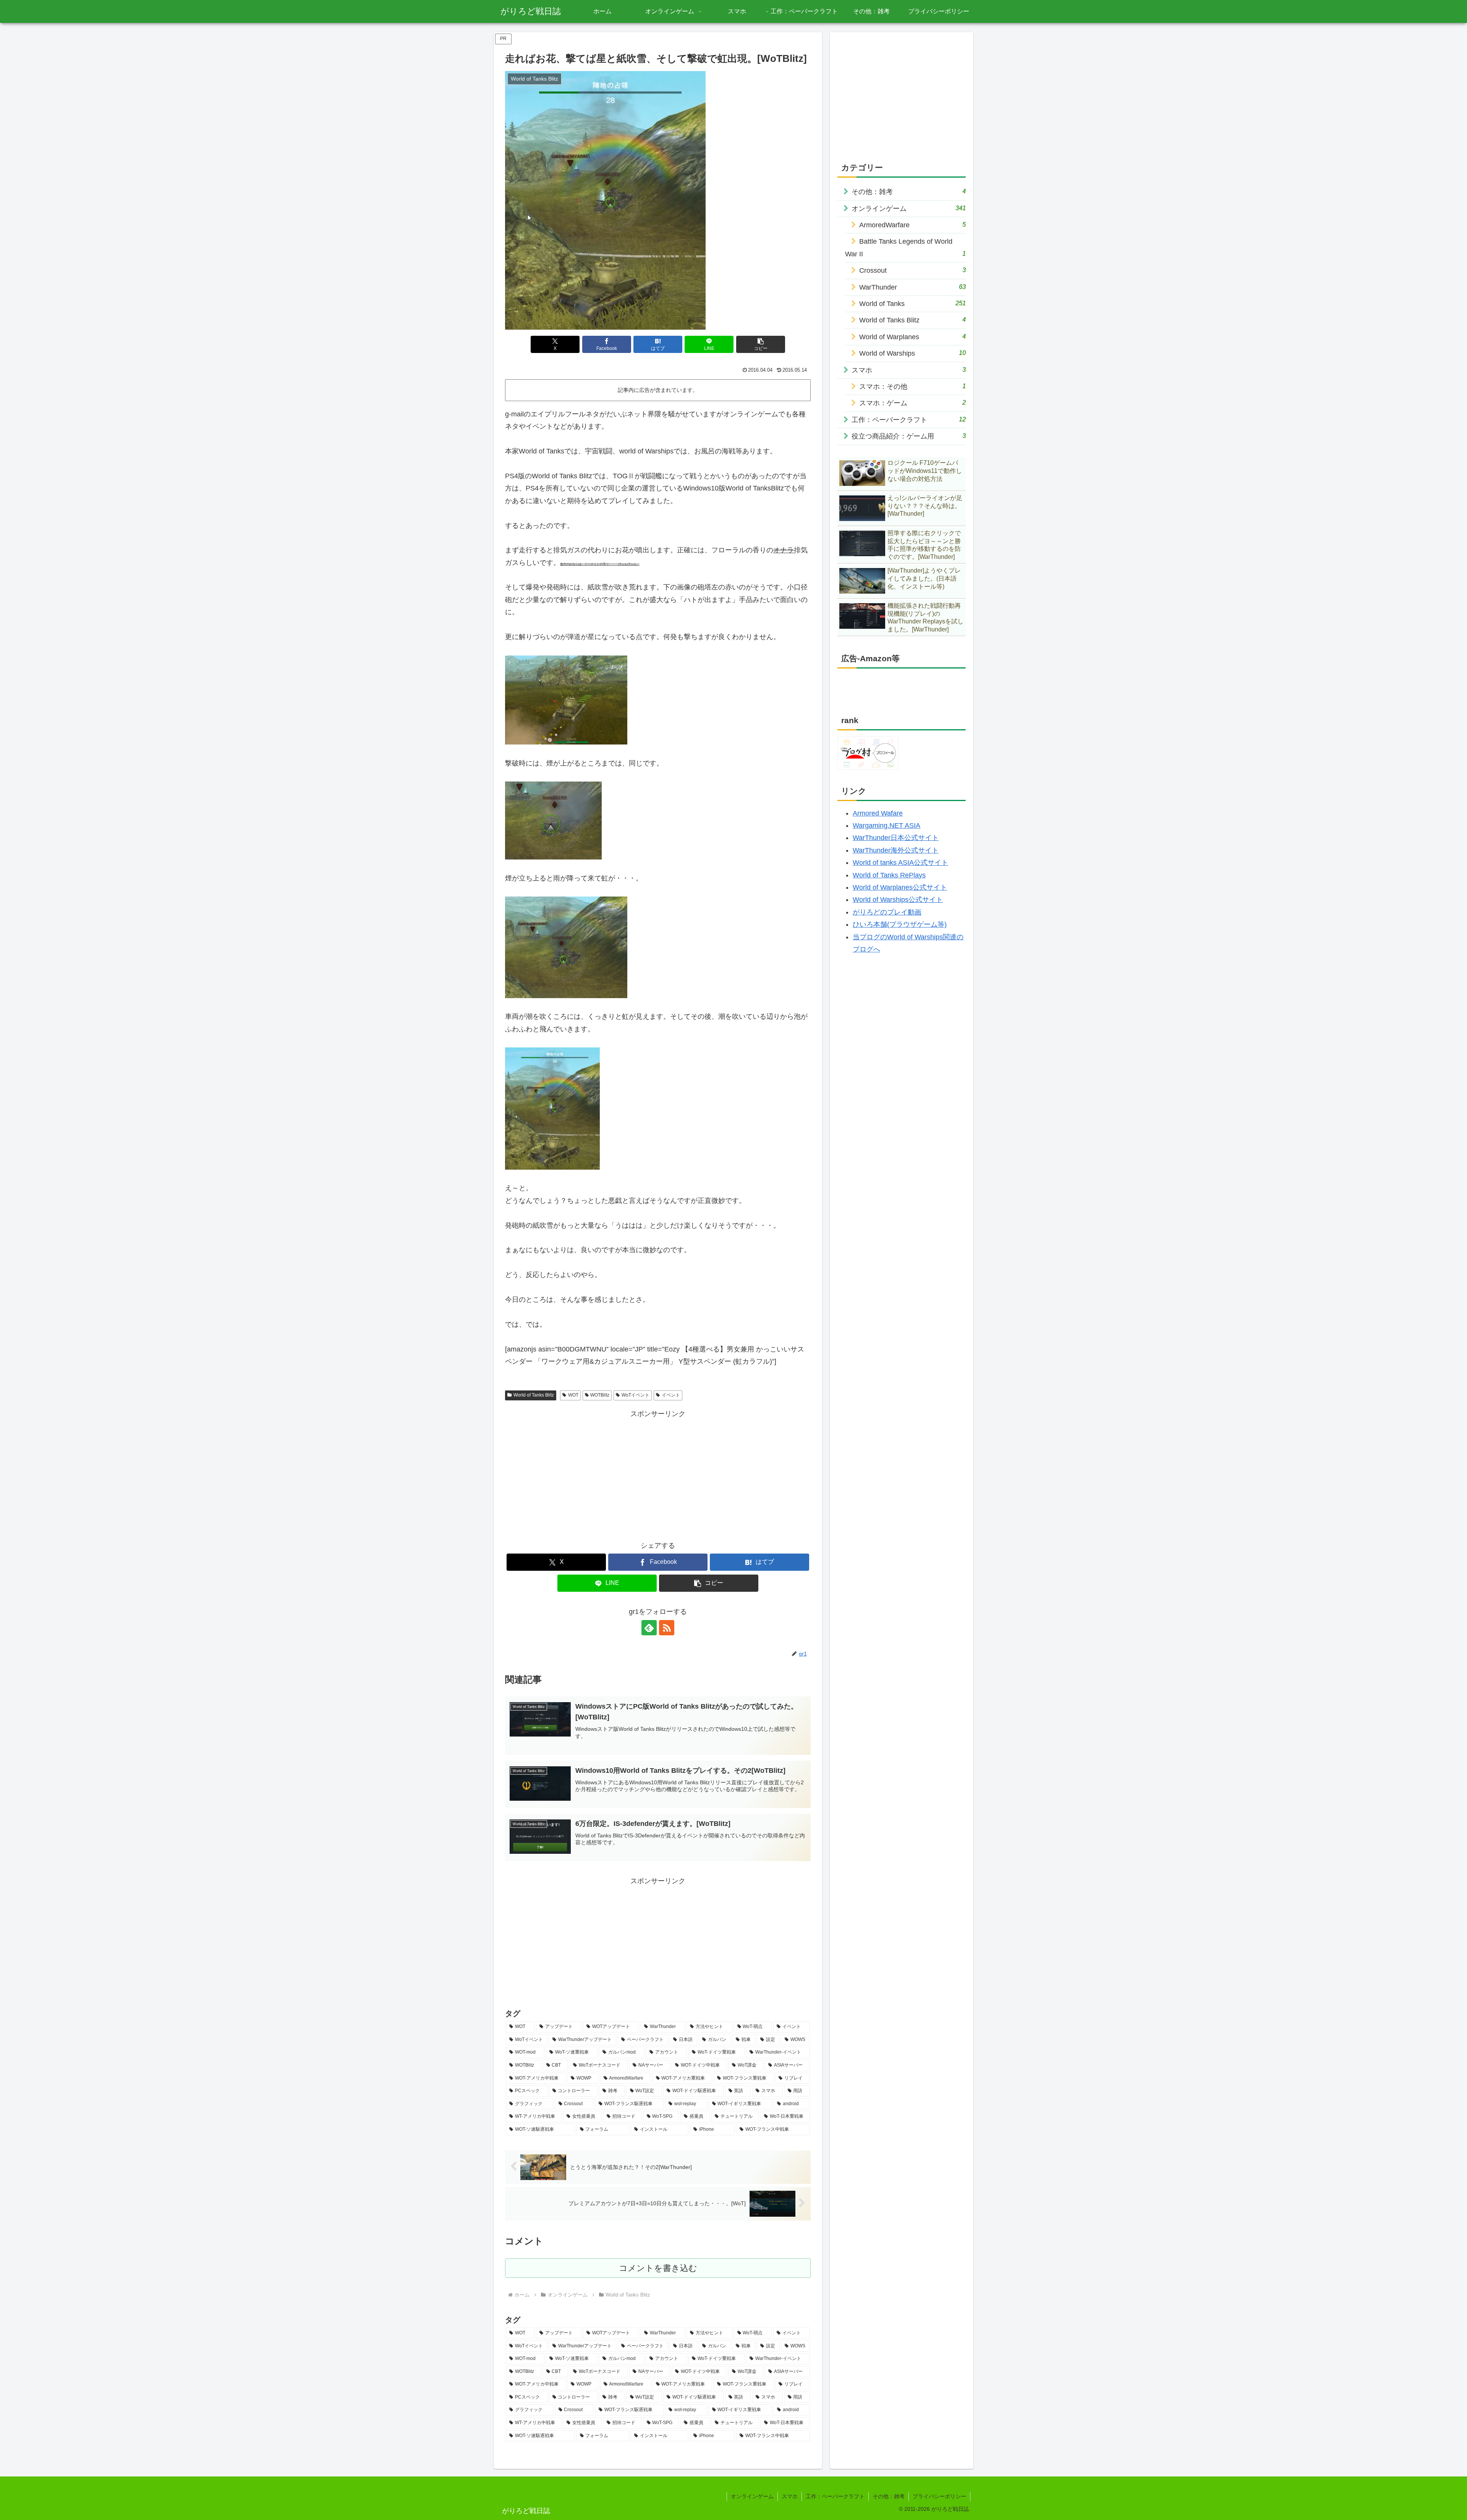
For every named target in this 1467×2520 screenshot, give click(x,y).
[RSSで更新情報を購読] (667, 1628)
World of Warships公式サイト (898, 900)
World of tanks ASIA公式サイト (900, 863)
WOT (573, 1395)
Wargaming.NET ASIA (887, 825)
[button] (761, 344)
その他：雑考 (889, 2496)
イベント (671, 1395)
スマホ (790, 2496)
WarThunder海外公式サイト (896, 850)
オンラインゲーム (752, 2496)
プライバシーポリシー (939, 2496)
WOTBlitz (600, 1395)
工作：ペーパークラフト (835, 2496)
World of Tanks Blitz (534, 1395)
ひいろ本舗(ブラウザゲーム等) (900, 924)
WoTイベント (636, 1395)
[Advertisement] (658, 1473)
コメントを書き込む (658, 2268)
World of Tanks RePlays (889, 875)
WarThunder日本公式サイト (896, 838)
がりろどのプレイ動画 (887, 912)
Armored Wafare (878, 813)
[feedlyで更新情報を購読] (649, 1628)
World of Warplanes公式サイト (900, 887)
